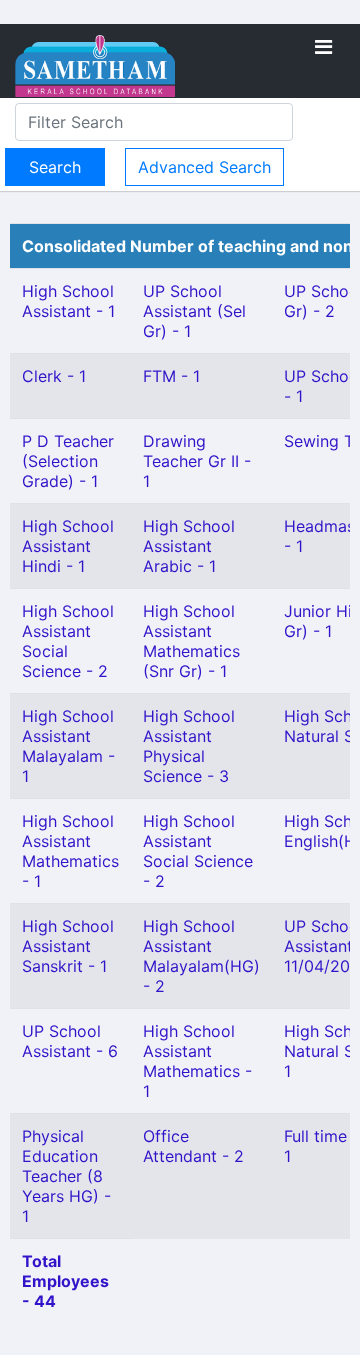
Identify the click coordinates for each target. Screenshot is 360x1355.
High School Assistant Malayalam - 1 (68, 746)
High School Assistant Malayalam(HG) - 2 (201, 956)
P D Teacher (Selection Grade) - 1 (68, 461)
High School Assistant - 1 (68, 301)
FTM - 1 (171, 376)
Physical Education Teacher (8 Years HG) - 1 (66, 1176)
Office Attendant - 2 (193, 1146)
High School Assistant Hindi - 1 (68, 546)
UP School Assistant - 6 (70, 1041)
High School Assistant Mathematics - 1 (70, 851)
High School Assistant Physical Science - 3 (189, 746)
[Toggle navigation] (323, 47)
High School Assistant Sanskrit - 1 (68, 946)
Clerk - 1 (54, 376)
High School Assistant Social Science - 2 (198, 851)
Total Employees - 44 (65, 1281)
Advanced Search (204, 167)
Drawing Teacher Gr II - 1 (197, 461)
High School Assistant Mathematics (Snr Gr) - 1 (191, 641)
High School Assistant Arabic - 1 (189, 546)
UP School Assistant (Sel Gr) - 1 (194, 311)
